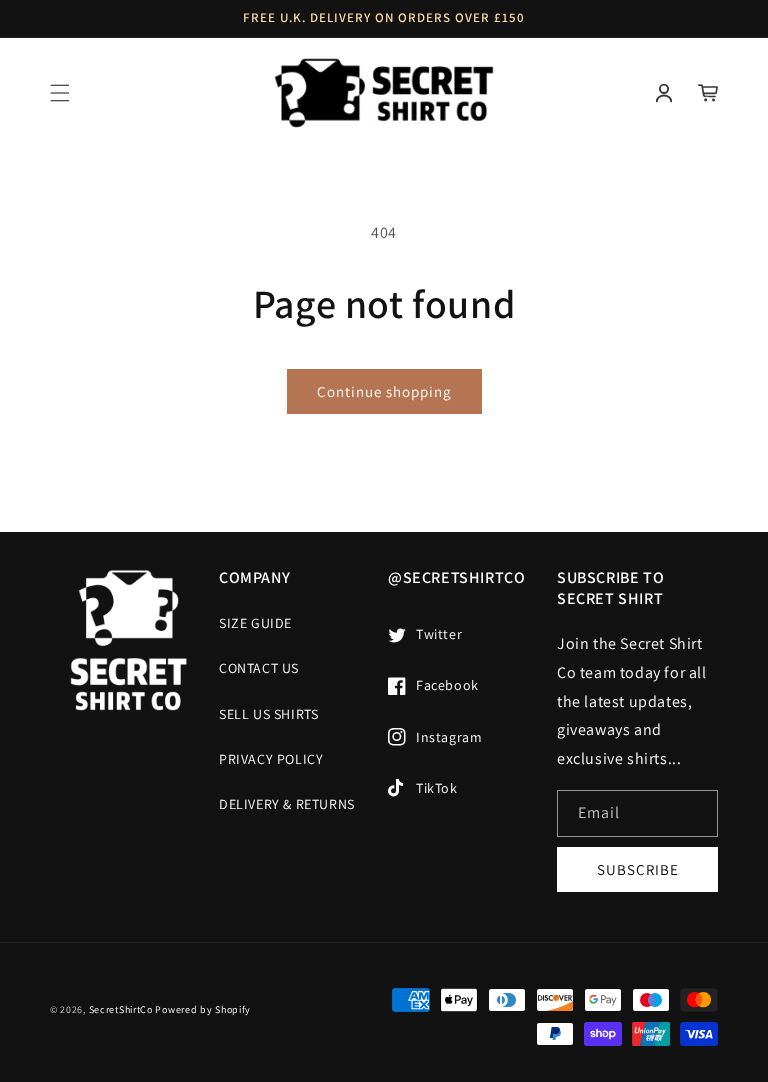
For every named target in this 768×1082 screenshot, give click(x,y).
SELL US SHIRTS (268, 714)
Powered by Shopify (203, 1009)
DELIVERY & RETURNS (287, 804)
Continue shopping (384, 391)
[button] (60, 93)
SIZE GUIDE (255, 623)
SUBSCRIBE (638, 869)
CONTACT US (259, 668)
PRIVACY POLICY (271, 759)
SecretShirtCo (121, 1009)
